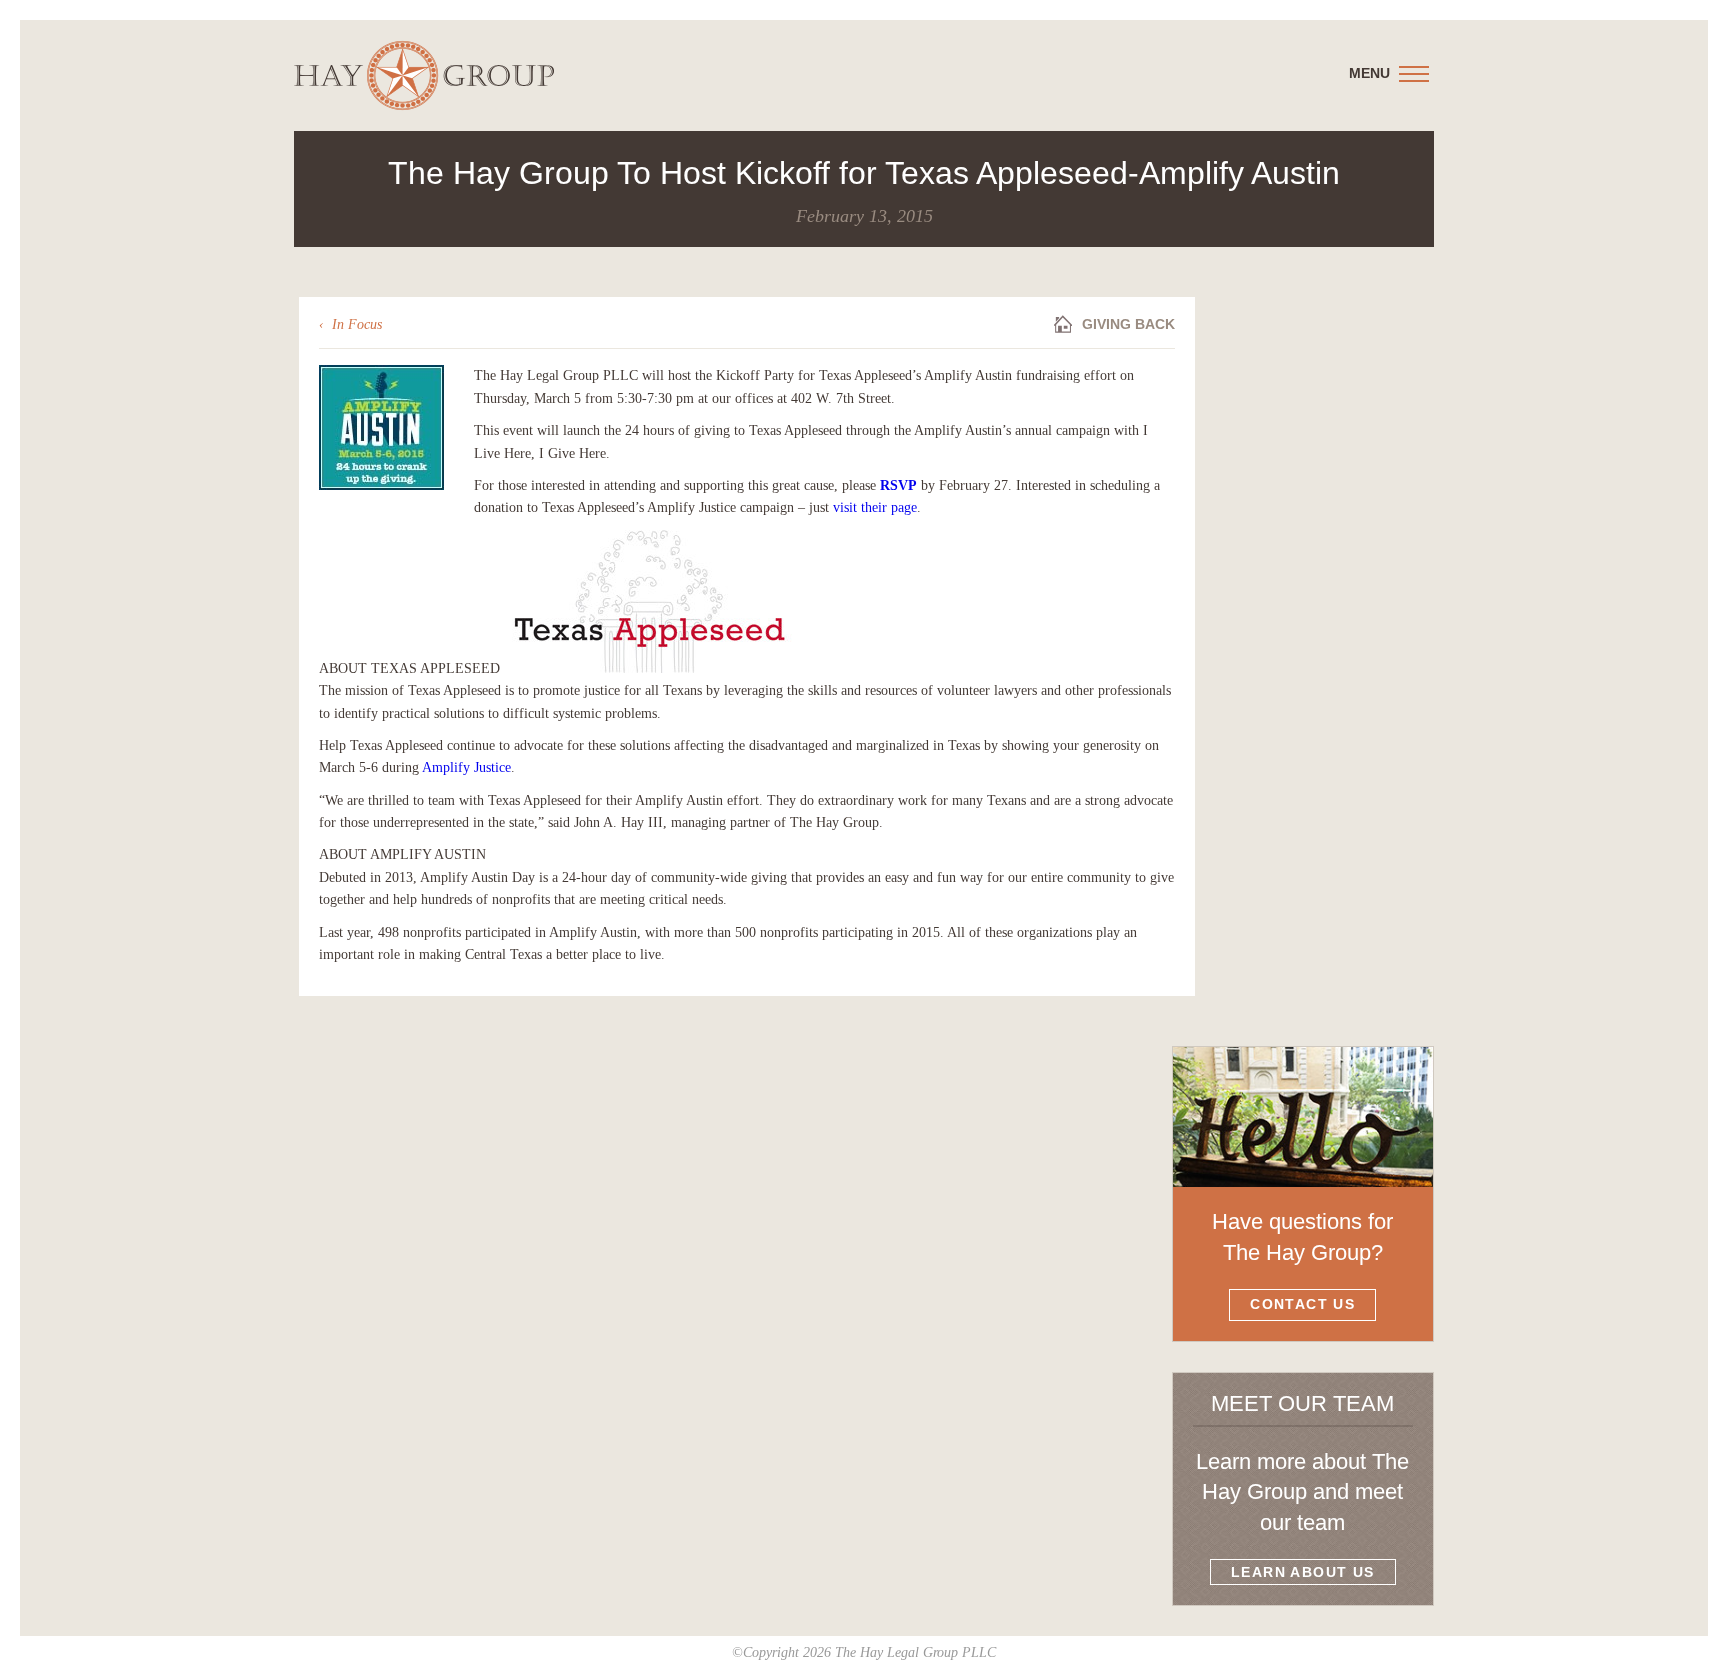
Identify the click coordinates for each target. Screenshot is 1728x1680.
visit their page (875, 507)
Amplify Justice (466, 767)
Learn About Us (1303, 1572)
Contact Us (1302, 1304)
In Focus (357, 324)
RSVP (898, 485)
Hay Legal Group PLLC (424, 75)
